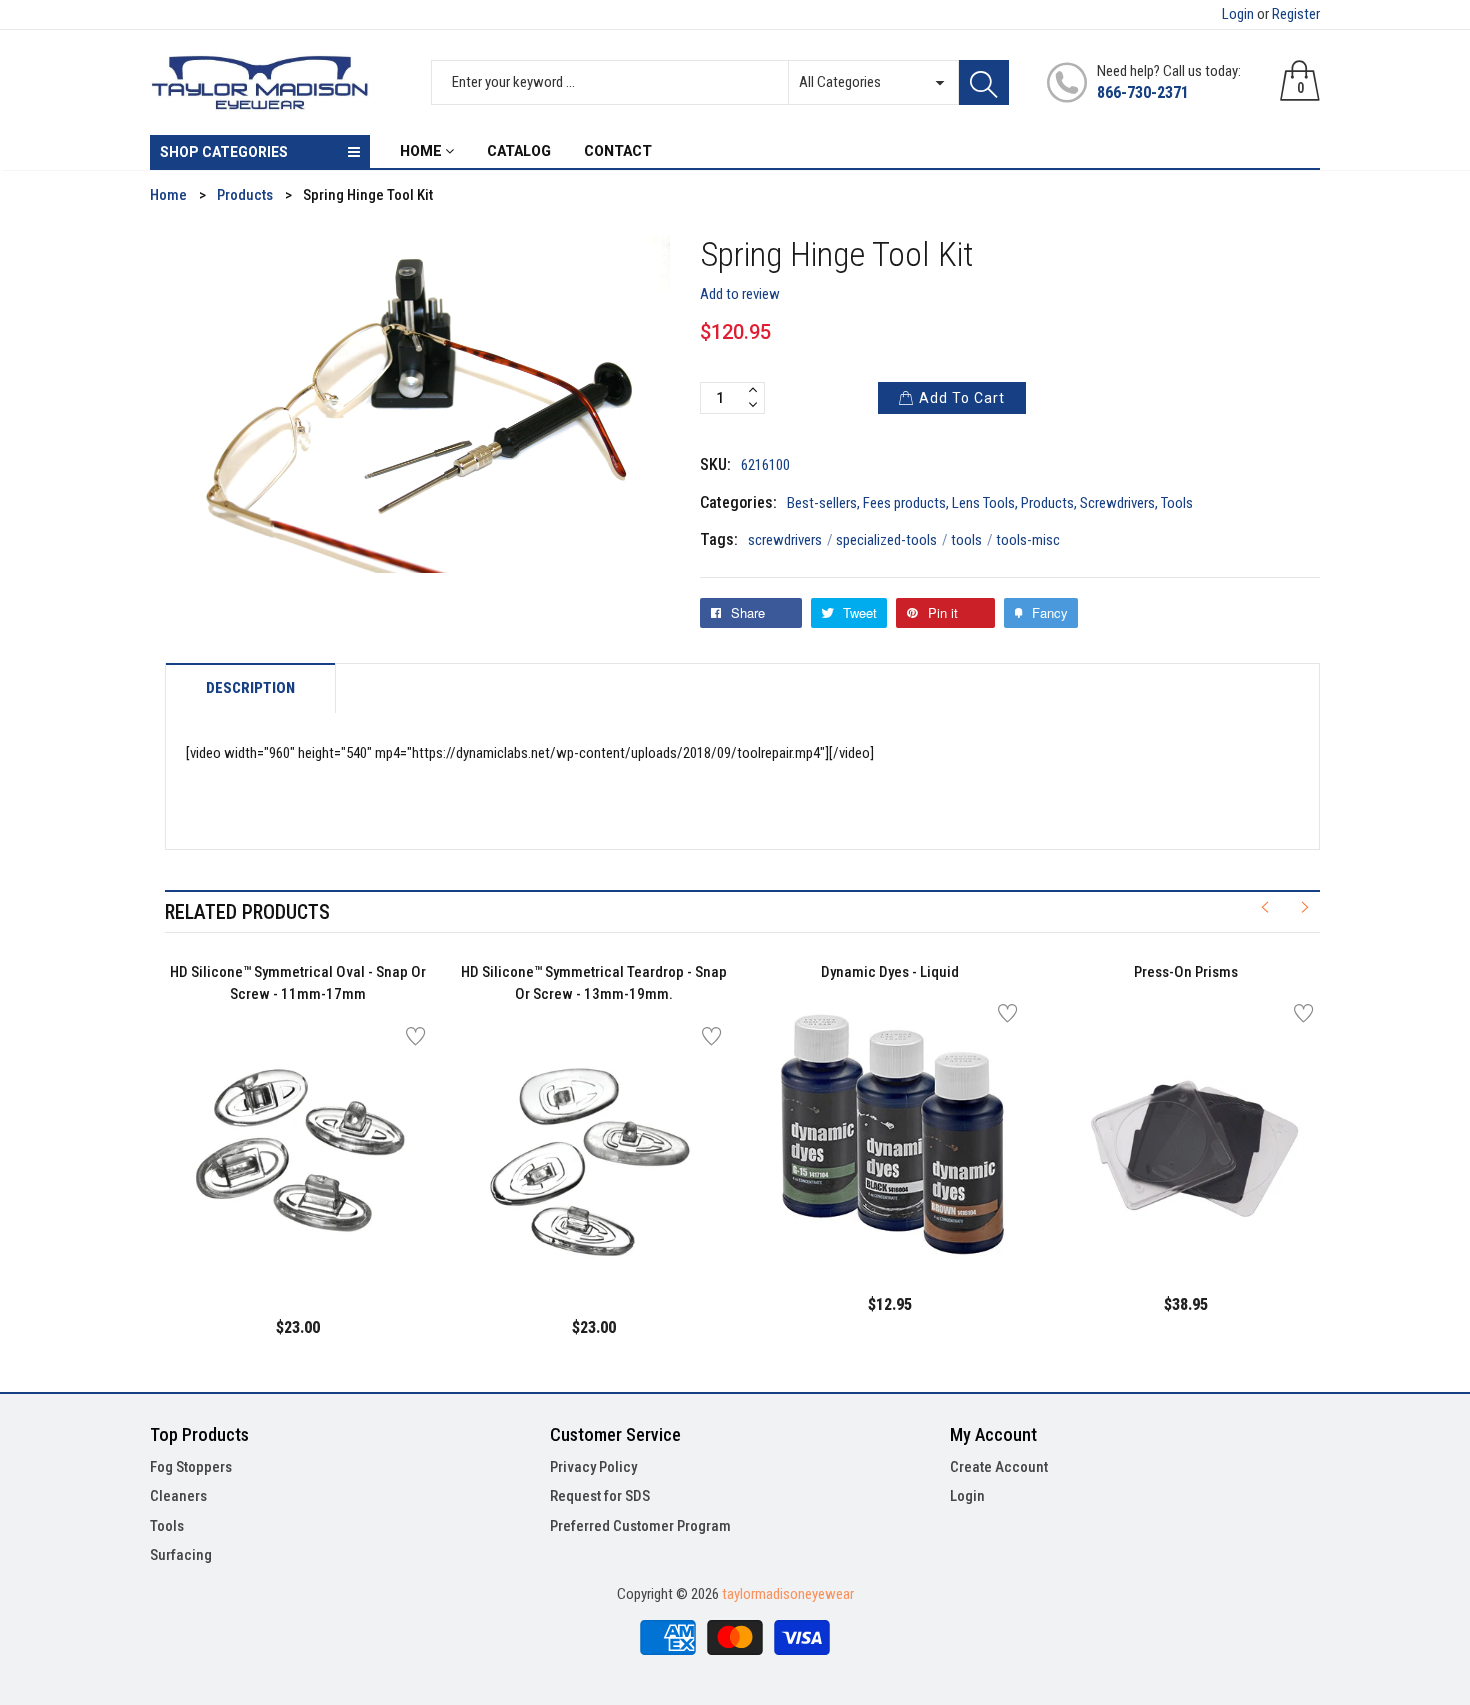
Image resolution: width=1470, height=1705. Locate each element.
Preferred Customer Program (640, 1526)
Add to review (740, 294)
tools (972, 540)
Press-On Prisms (1186, 972)
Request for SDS (600, 1496)
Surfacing (181, 1555)
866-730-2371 (1143, 92)
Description (250, 688)
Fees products (904, 503)
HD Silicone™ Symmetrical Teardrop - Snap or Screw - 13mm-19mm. (594, 983)
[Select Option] (248, 1242)
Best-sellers (822, 503)
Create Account (999, 1467)
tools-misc (1028, 540)
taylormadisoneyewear (788, 1594)
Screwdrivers (1117, 503)
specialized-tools (892, 540)
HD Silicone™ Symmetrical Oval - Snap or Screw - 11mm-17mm (298, 983)
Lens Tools (983, 503)
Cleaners (178, 1496)
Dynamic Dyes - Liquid (890, 972)
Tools (1177, 503)
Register (1296, 14)
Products (1047, 503)
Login (1238, 14)
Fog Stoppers (191, 1467)
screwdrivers (790, 540)
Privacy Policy (593, 1467)
